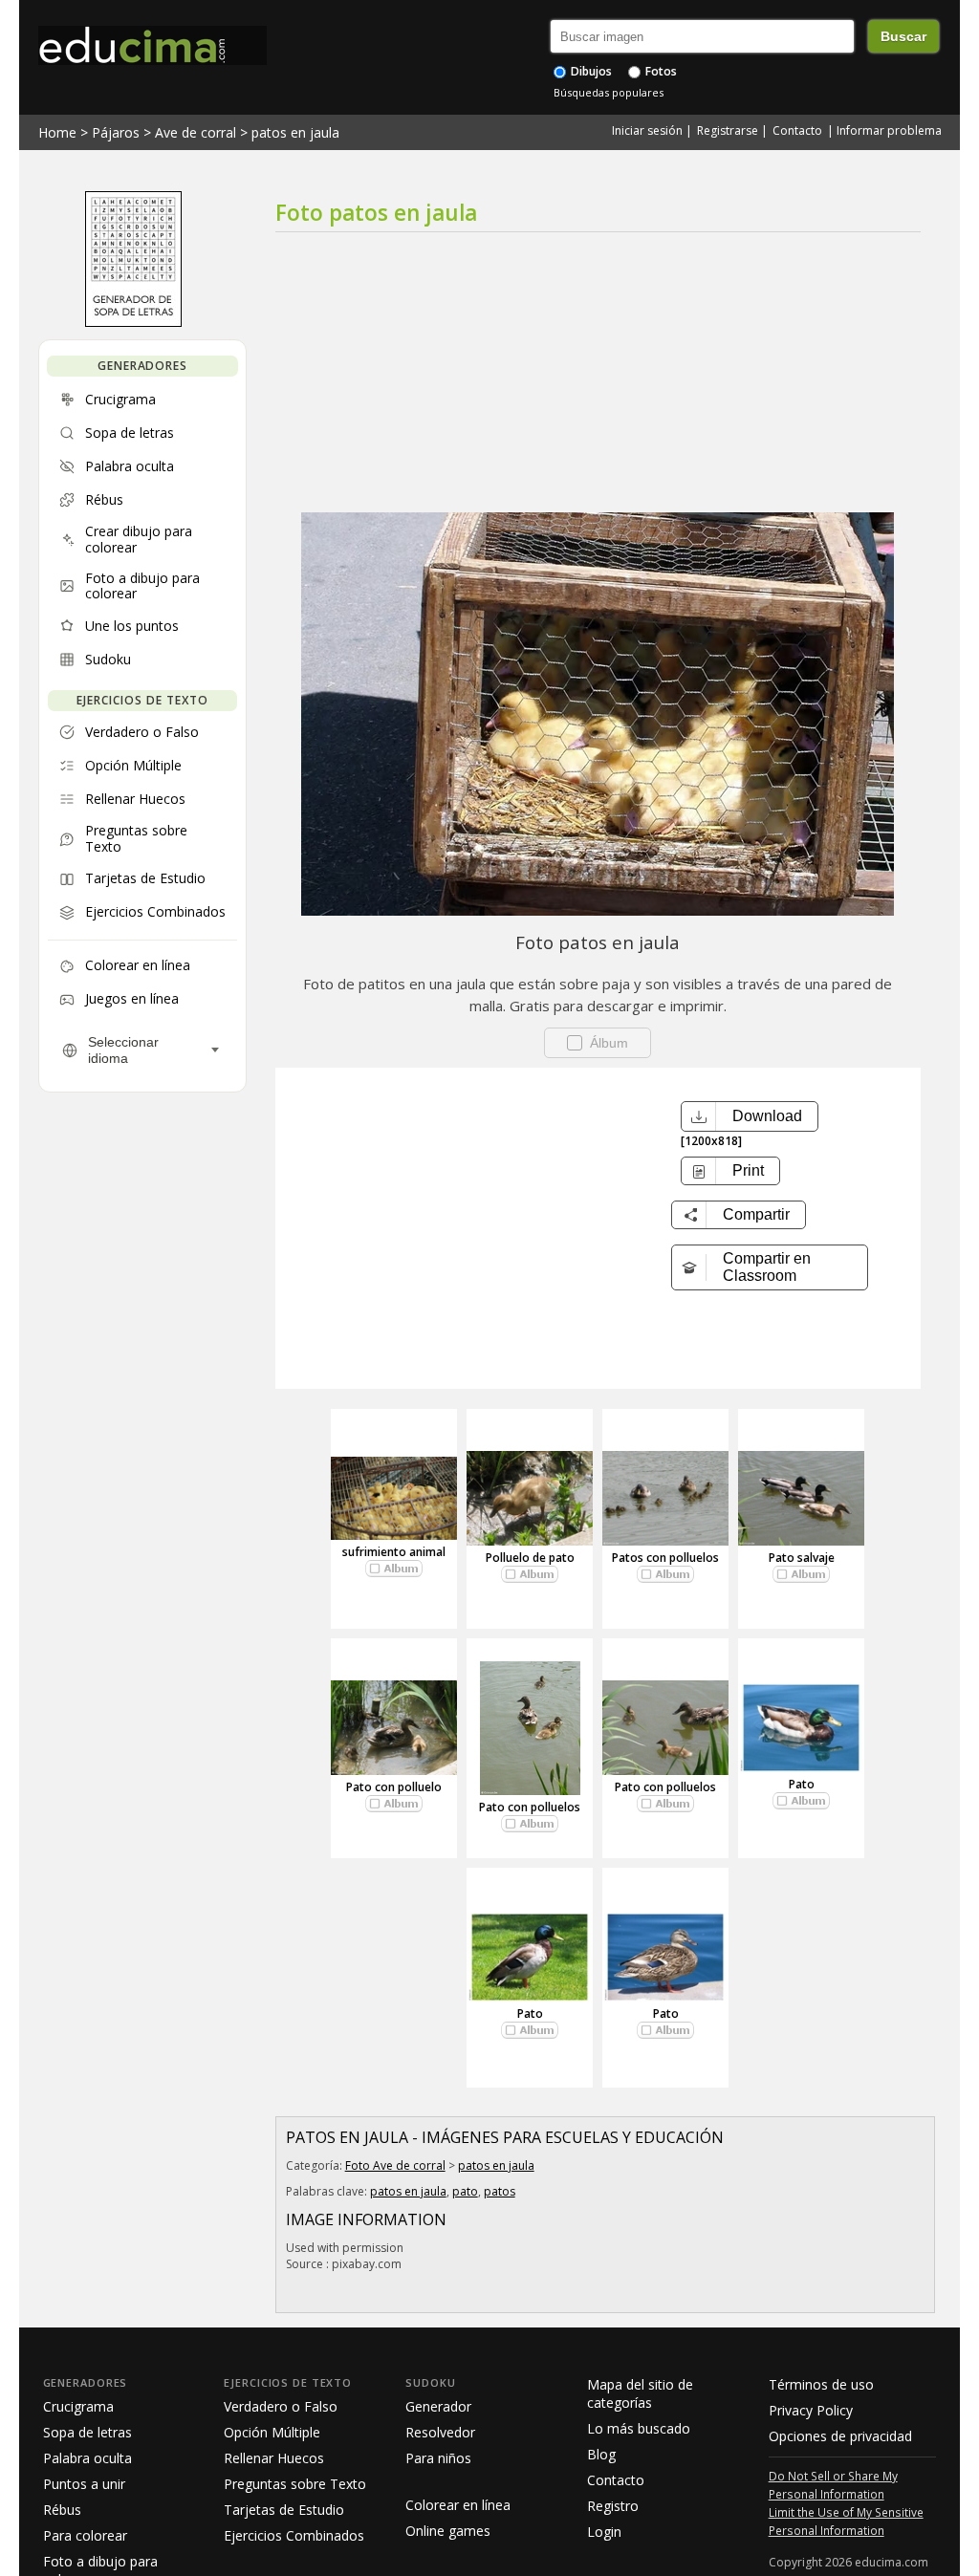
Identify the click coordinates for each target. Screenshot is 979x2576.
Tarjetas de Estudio (284, 2510)
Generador (438, 2406)
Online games (448, 2531)
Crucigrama (78, 2406)
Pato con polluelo (394, 1787)
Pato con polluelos (530, 1807)
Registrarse (728, 130)
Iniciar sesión (647, 130)
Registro (613, 2506)
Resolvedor (440, 2432)
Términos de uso (821, 2384)
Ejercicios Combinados (294, 2535)
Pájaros (116, 132)
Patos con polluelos (665, 1558)
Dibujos (590, 71)
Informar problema (889, 130)
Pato (802, 1784)
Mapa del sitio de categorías (640, 2393)
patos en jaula (295, 132)
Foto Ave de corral (395, 2165)
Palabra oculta (87, 2458)
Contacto (797, 130)
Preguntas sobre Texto (295, 2484)
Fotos (660, 71)
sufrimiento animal (394, 1552)
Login (604, 2532)
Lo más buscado (639, 2428)
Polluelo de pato (530, 1558)
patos (500, 2191)
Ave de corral (196, 132)
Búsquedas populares (609, 92)
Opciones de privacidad (840, 2436)
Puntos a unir (84, 2484)
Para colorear (85, 2535)
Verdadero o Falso (281, 2406)
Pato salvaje (802, 1558)
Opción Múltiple (272, 2432)
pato (465, 2191)
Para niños (438, 2458)
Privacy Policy (811, 2410)
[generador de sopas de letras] (133, 322)
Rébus (62, 2510)
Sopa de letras (87, 2432)
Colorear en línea (458, 2505)
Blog (601, 2454)
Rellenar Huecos (274, 2458)
